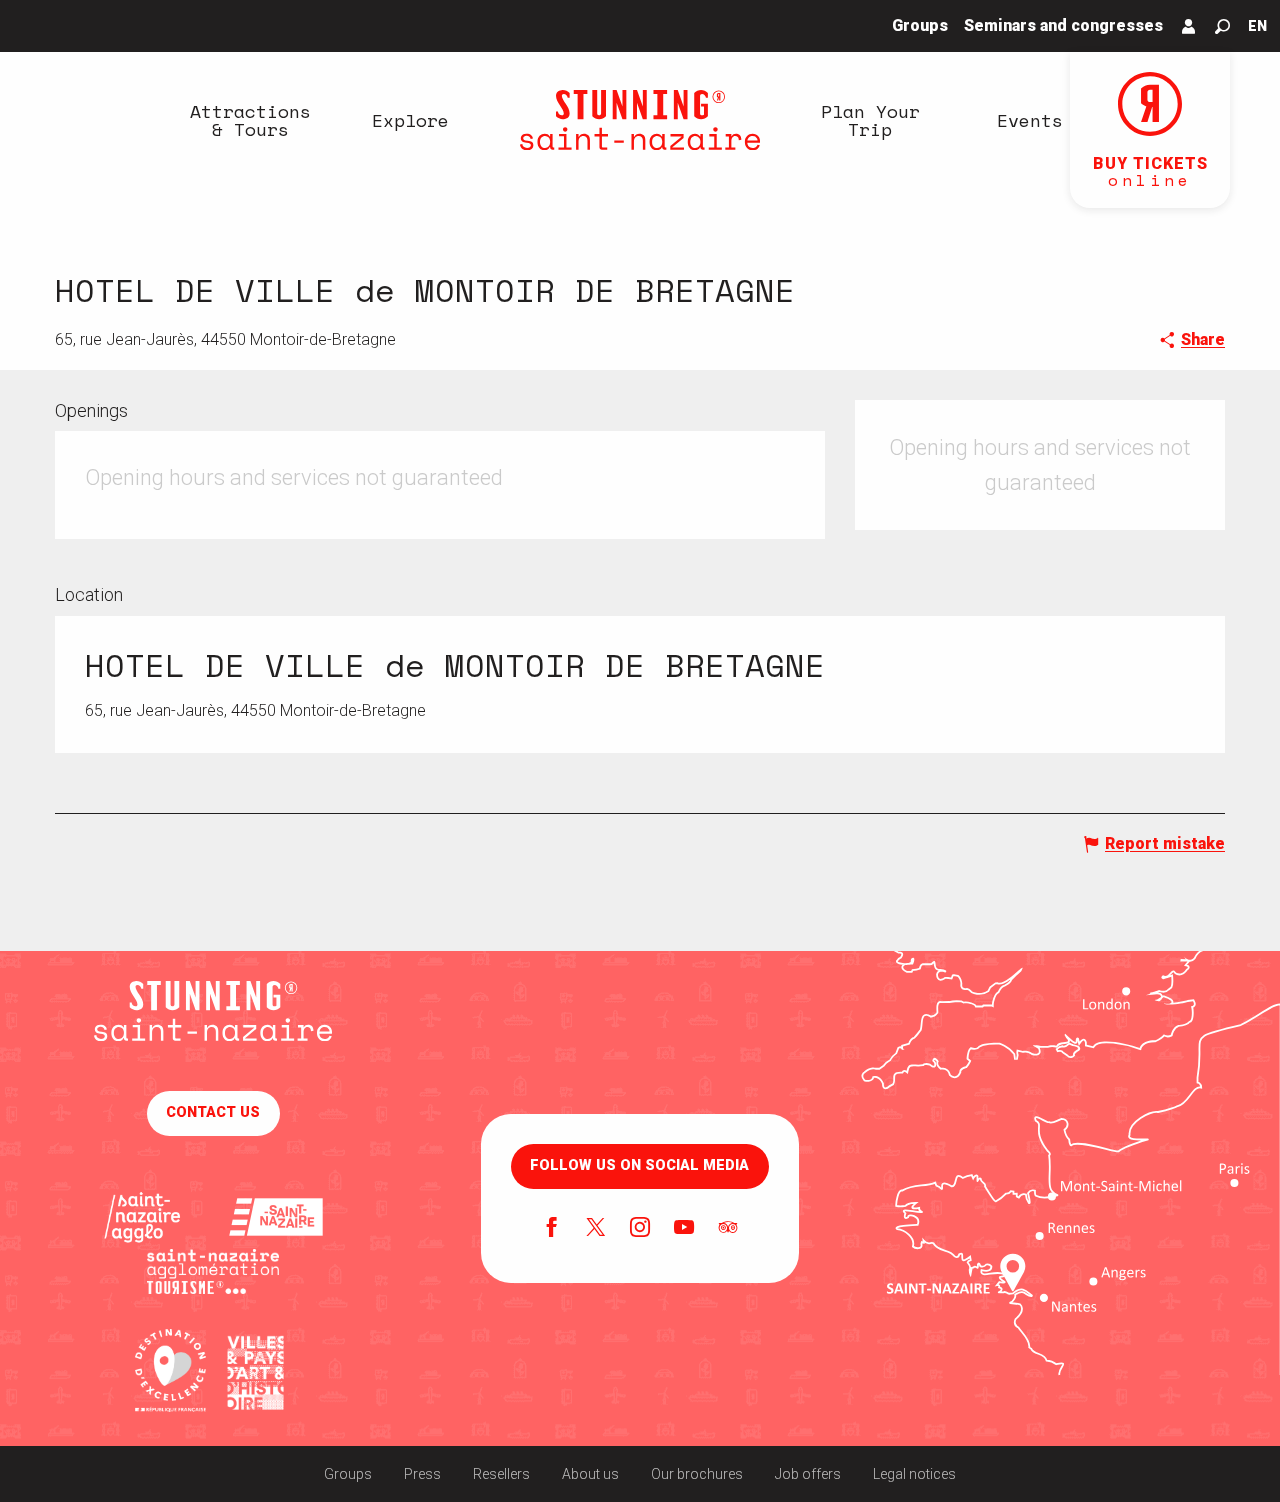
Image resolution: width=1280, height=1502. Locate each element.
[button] (1222, 26)
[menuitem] (250, 120)
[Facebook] (552, 1229)
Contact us (213, 1112)
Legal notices (914, 1474)
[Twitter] (596, 1229)
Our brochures (697, 1474)
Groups (348, 1474)
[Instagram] (640, 1229)
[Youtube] (684, 1229)
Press (422, 1474)
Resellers (501, 1474)
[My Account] (1189, 26)
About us (590, 1474)
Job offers (808, 1474)
